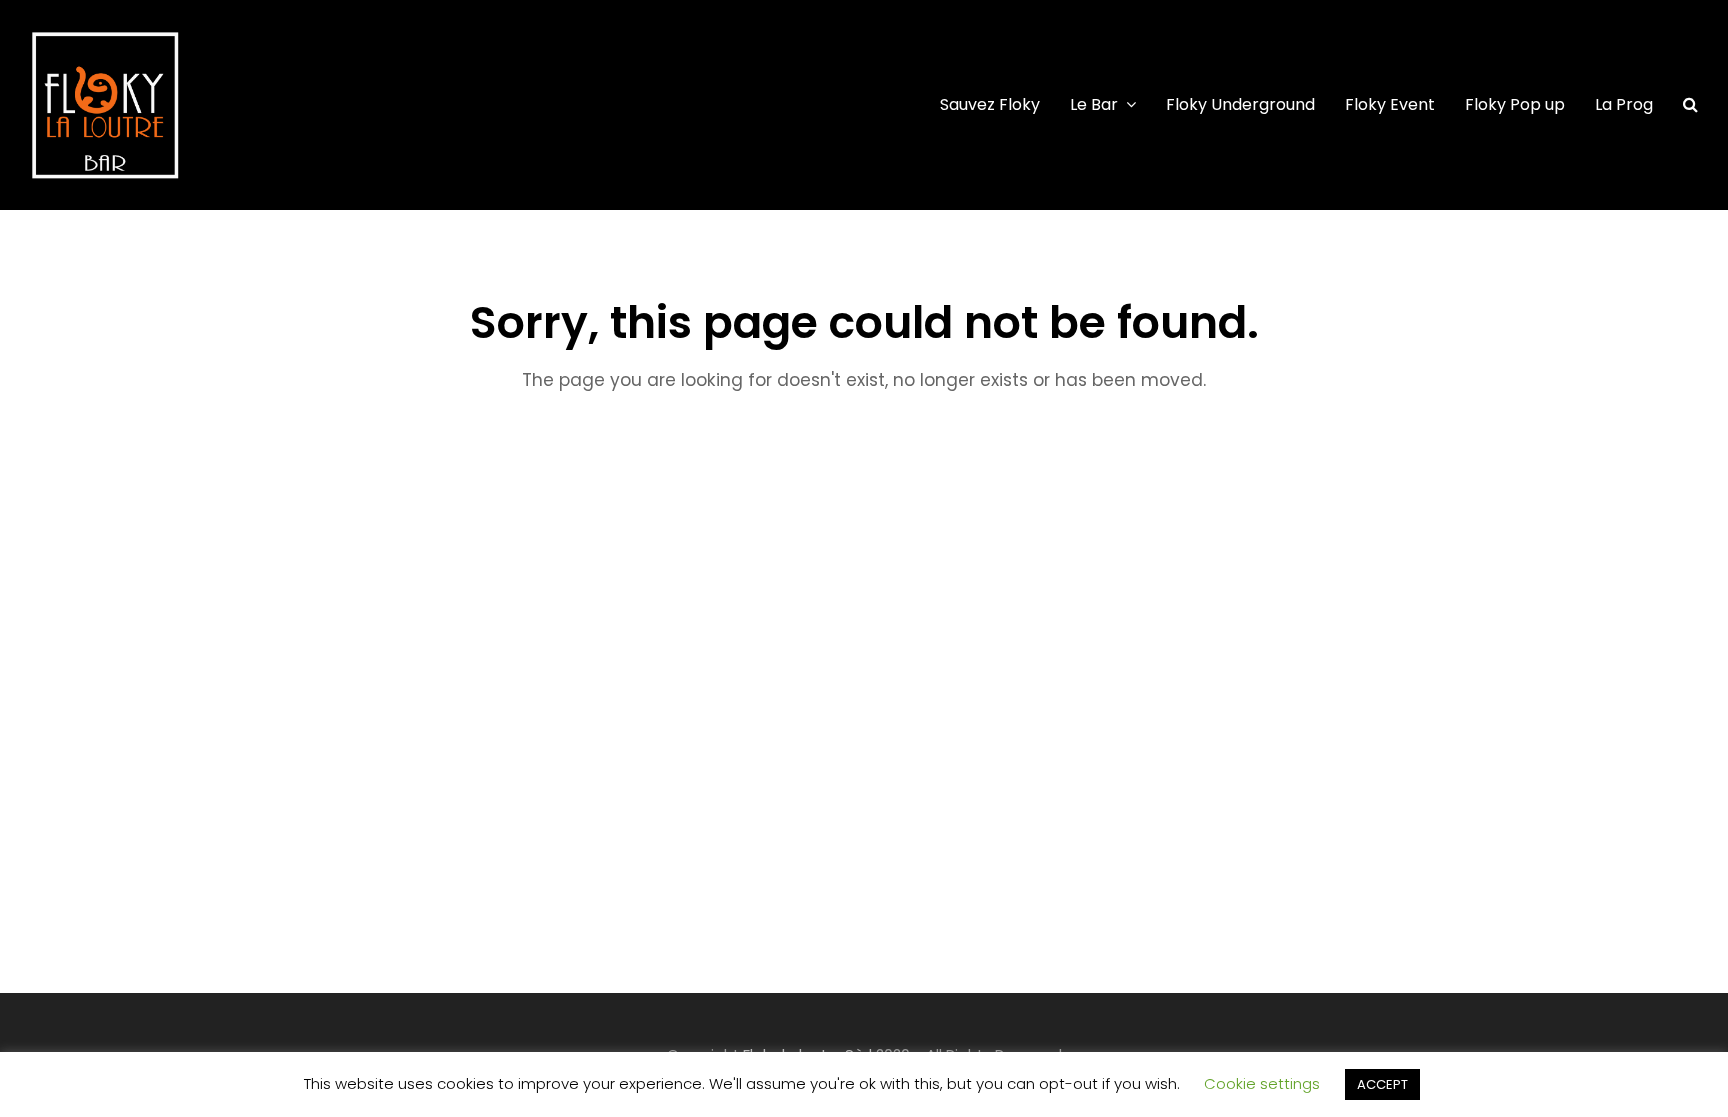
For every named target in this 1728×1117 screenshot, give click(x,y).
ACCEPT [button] (1382, 1084)
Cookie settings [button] (1262, 1083)
